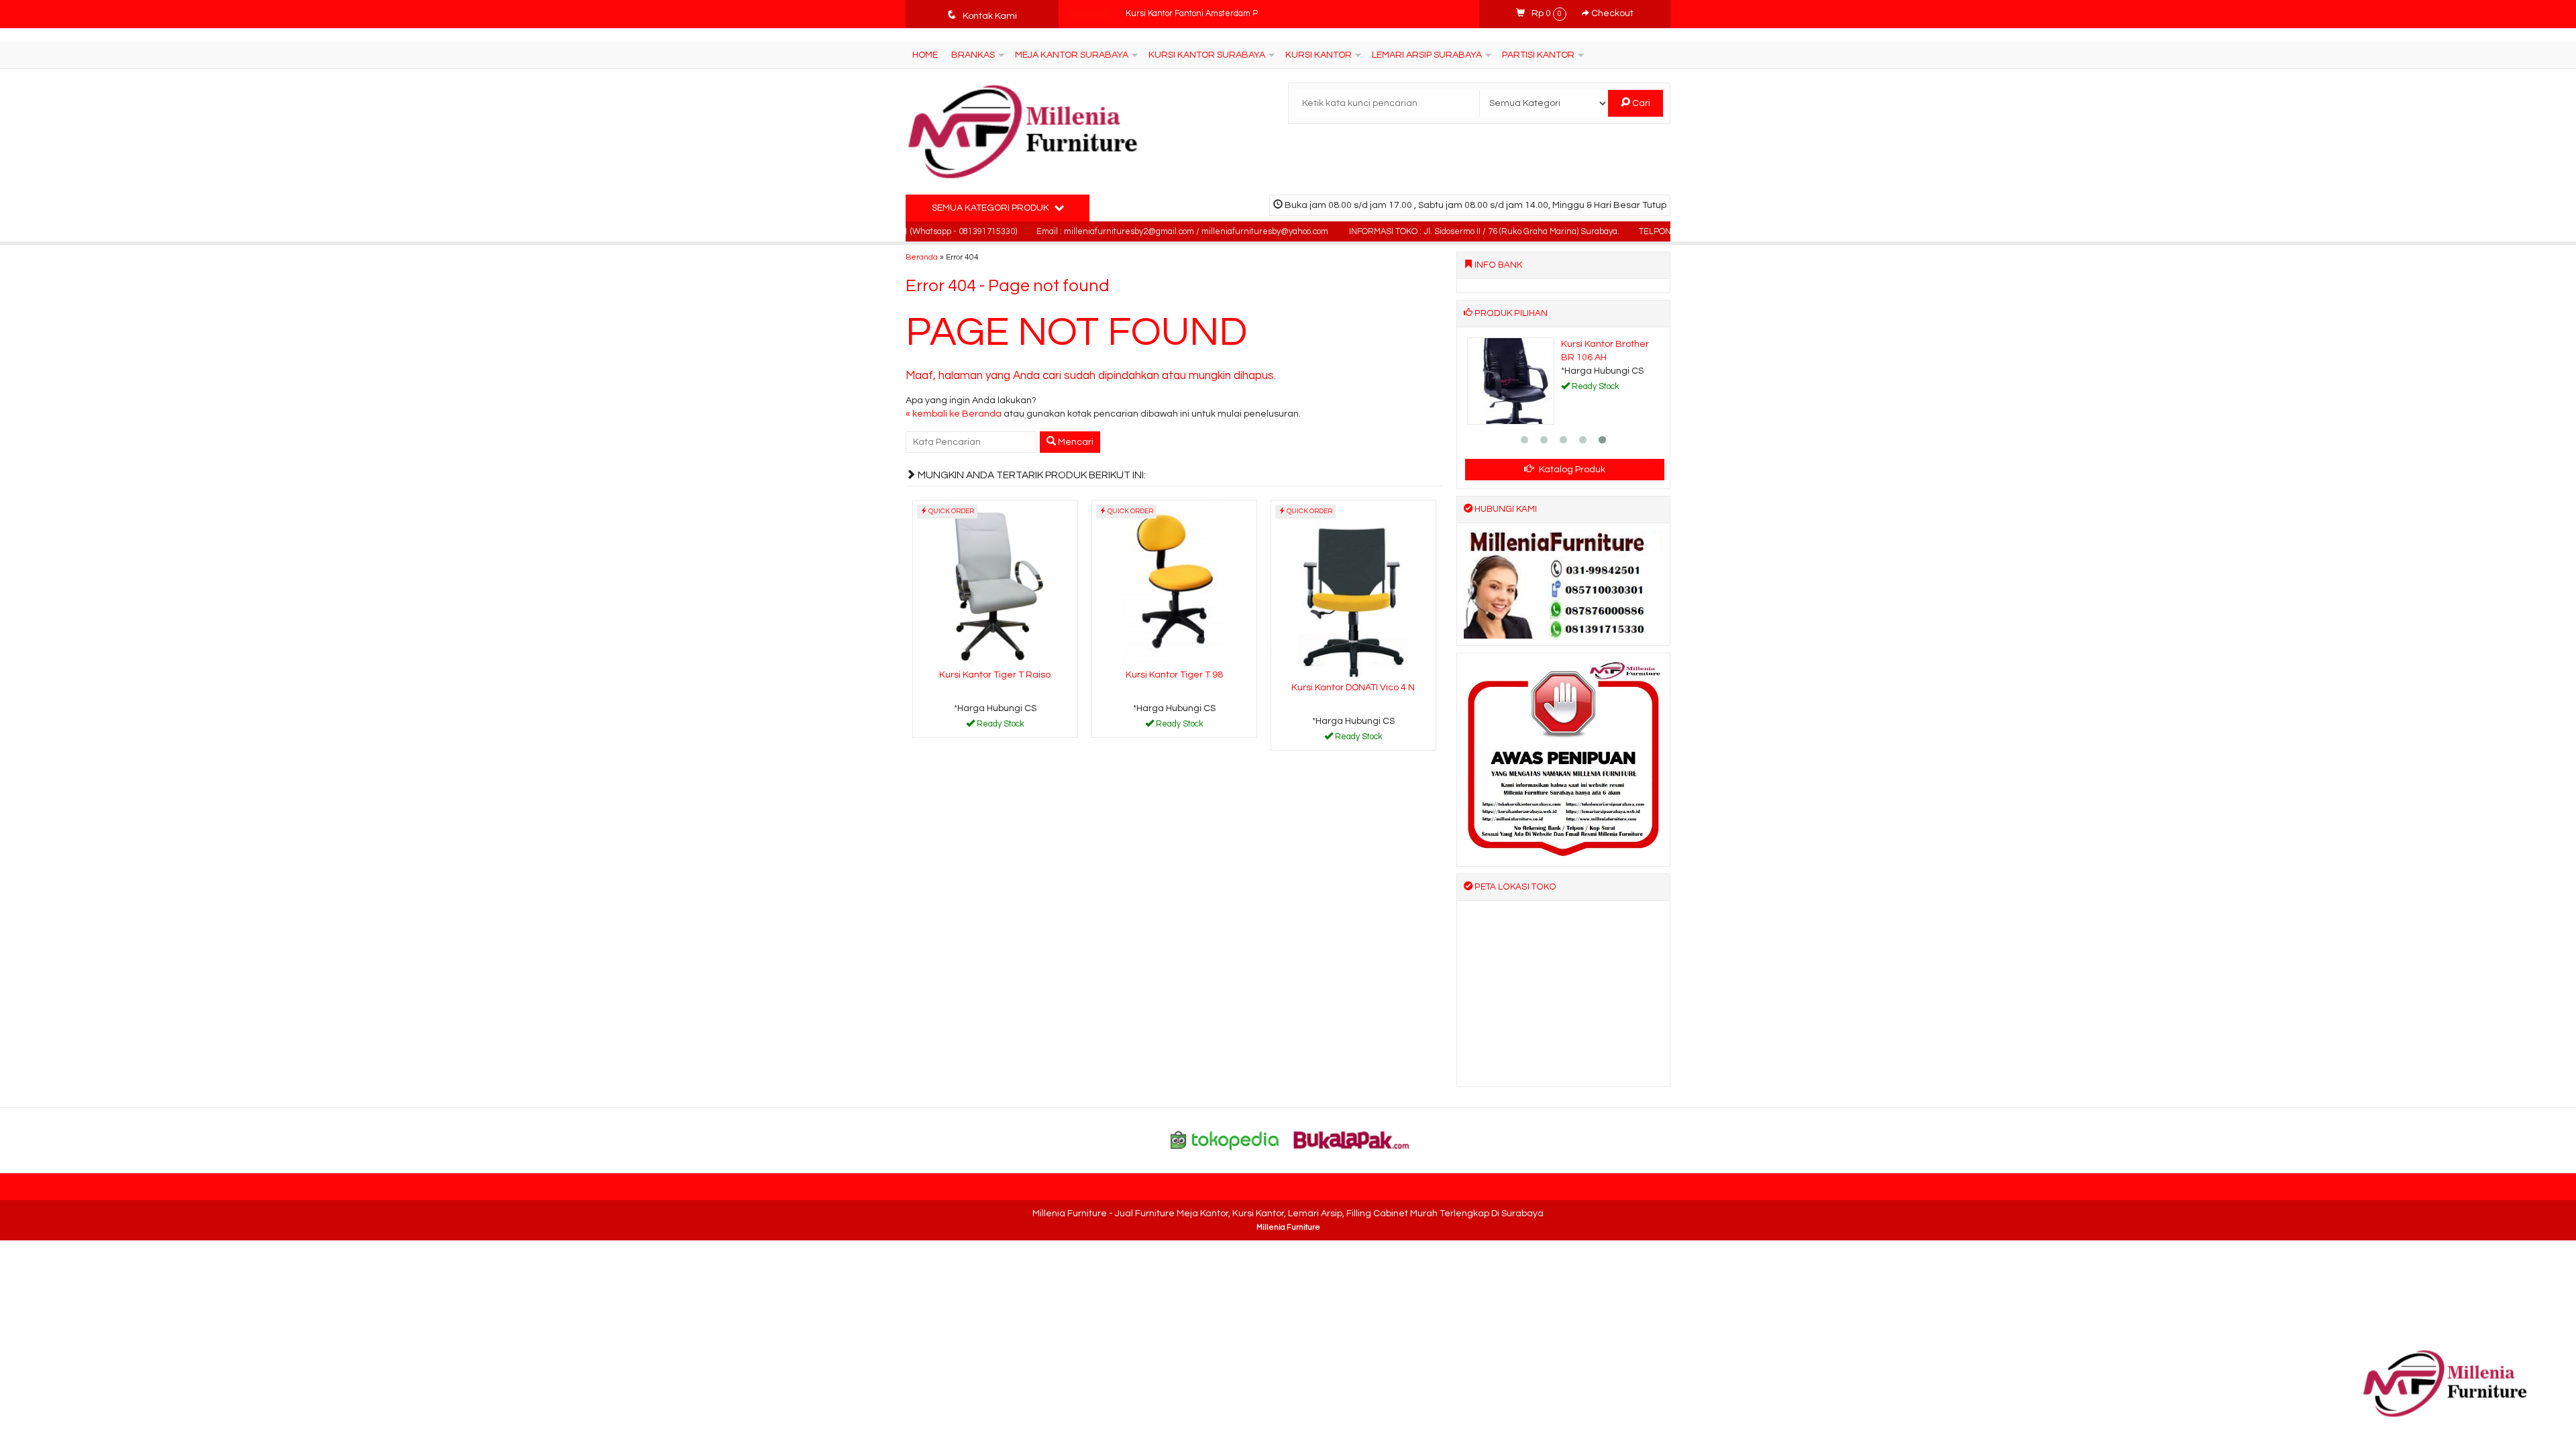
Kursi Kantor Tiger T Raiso (995, 675)
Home (925, 55)
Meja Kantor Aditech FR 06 (1176, 14)
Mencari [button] (1075, 442)
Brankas (973, 55)
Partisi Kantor (1538, 55)
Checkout (1611, 13)
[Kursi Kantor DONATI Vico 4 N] (1353, 589)
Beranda (922, 257)
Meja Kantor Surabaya (1072, 55)
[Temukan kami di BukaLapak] (1352, 1140)
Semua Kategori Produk (991, 208)
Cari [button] (1640, 103)
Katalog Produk (1571, 470)
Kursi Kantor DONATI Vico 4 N (1353, 688)
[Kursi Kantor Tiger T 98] (1174, 582)
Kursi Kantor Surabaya (1207, 55)
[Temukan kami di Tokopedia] (1225, 1140)
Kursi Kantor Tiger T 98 (1174, 675)
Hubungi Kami (1000, 727)
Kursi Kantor (1319, 55)
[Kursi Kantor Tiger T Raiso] (995, 582)
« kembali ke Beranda (954, 414)
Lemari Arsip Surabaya (1427, 55)
